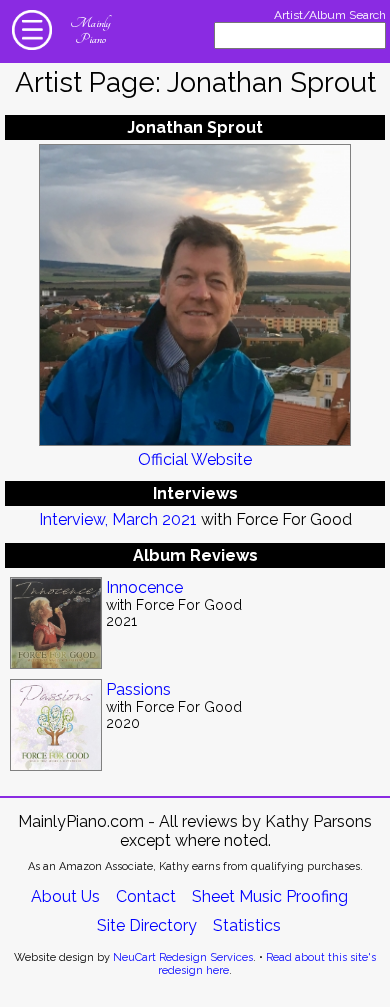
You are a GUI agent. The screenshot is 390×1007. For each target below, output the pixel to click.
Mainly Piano (90, 31)
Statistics (247, 925)
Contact (146, 896)
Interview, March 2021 (118, 519)
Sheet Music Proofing (270, 896)
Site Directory (147, 925)
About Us (65, 896)
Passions (138, 689)
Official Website (195, 459)
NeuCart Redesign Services (183, 957)
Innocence (144, 587)
